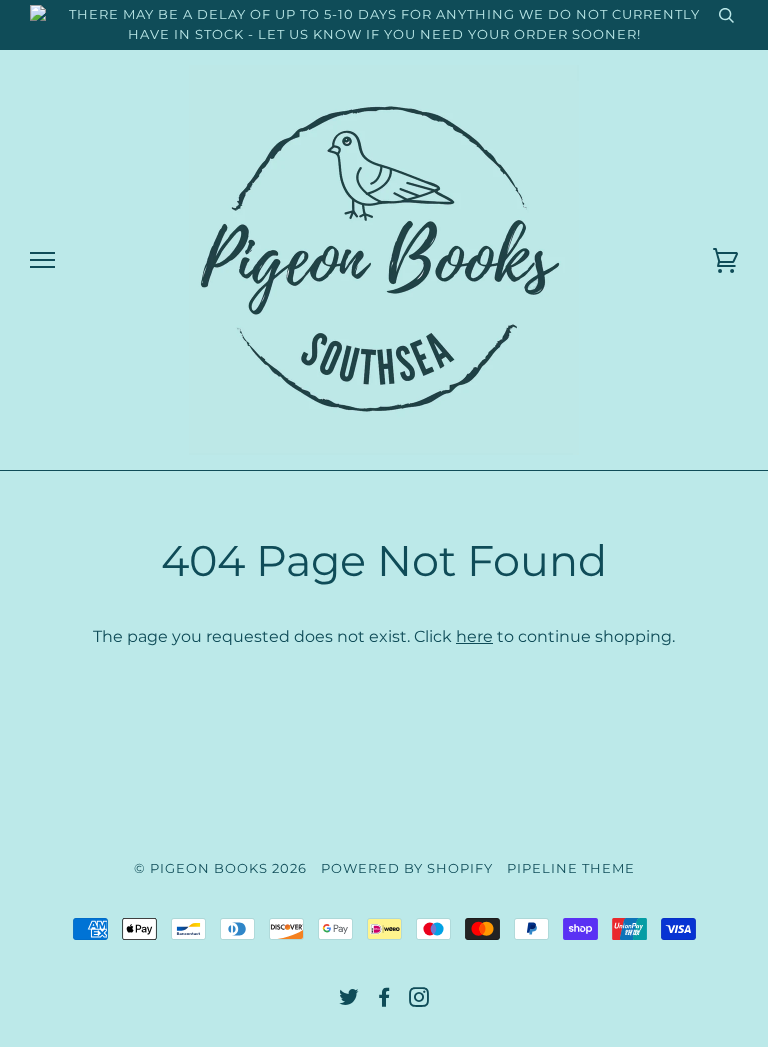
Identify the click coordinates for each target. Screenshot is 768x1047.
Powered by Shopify (407, 868)
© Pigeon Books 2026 (220, 868)
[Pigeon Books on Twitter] (349, 1000)
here (474, 636)
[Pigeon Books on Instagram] (419, 1000)
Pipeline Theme (571, 868)
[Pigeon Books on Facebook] (384, 1000)
